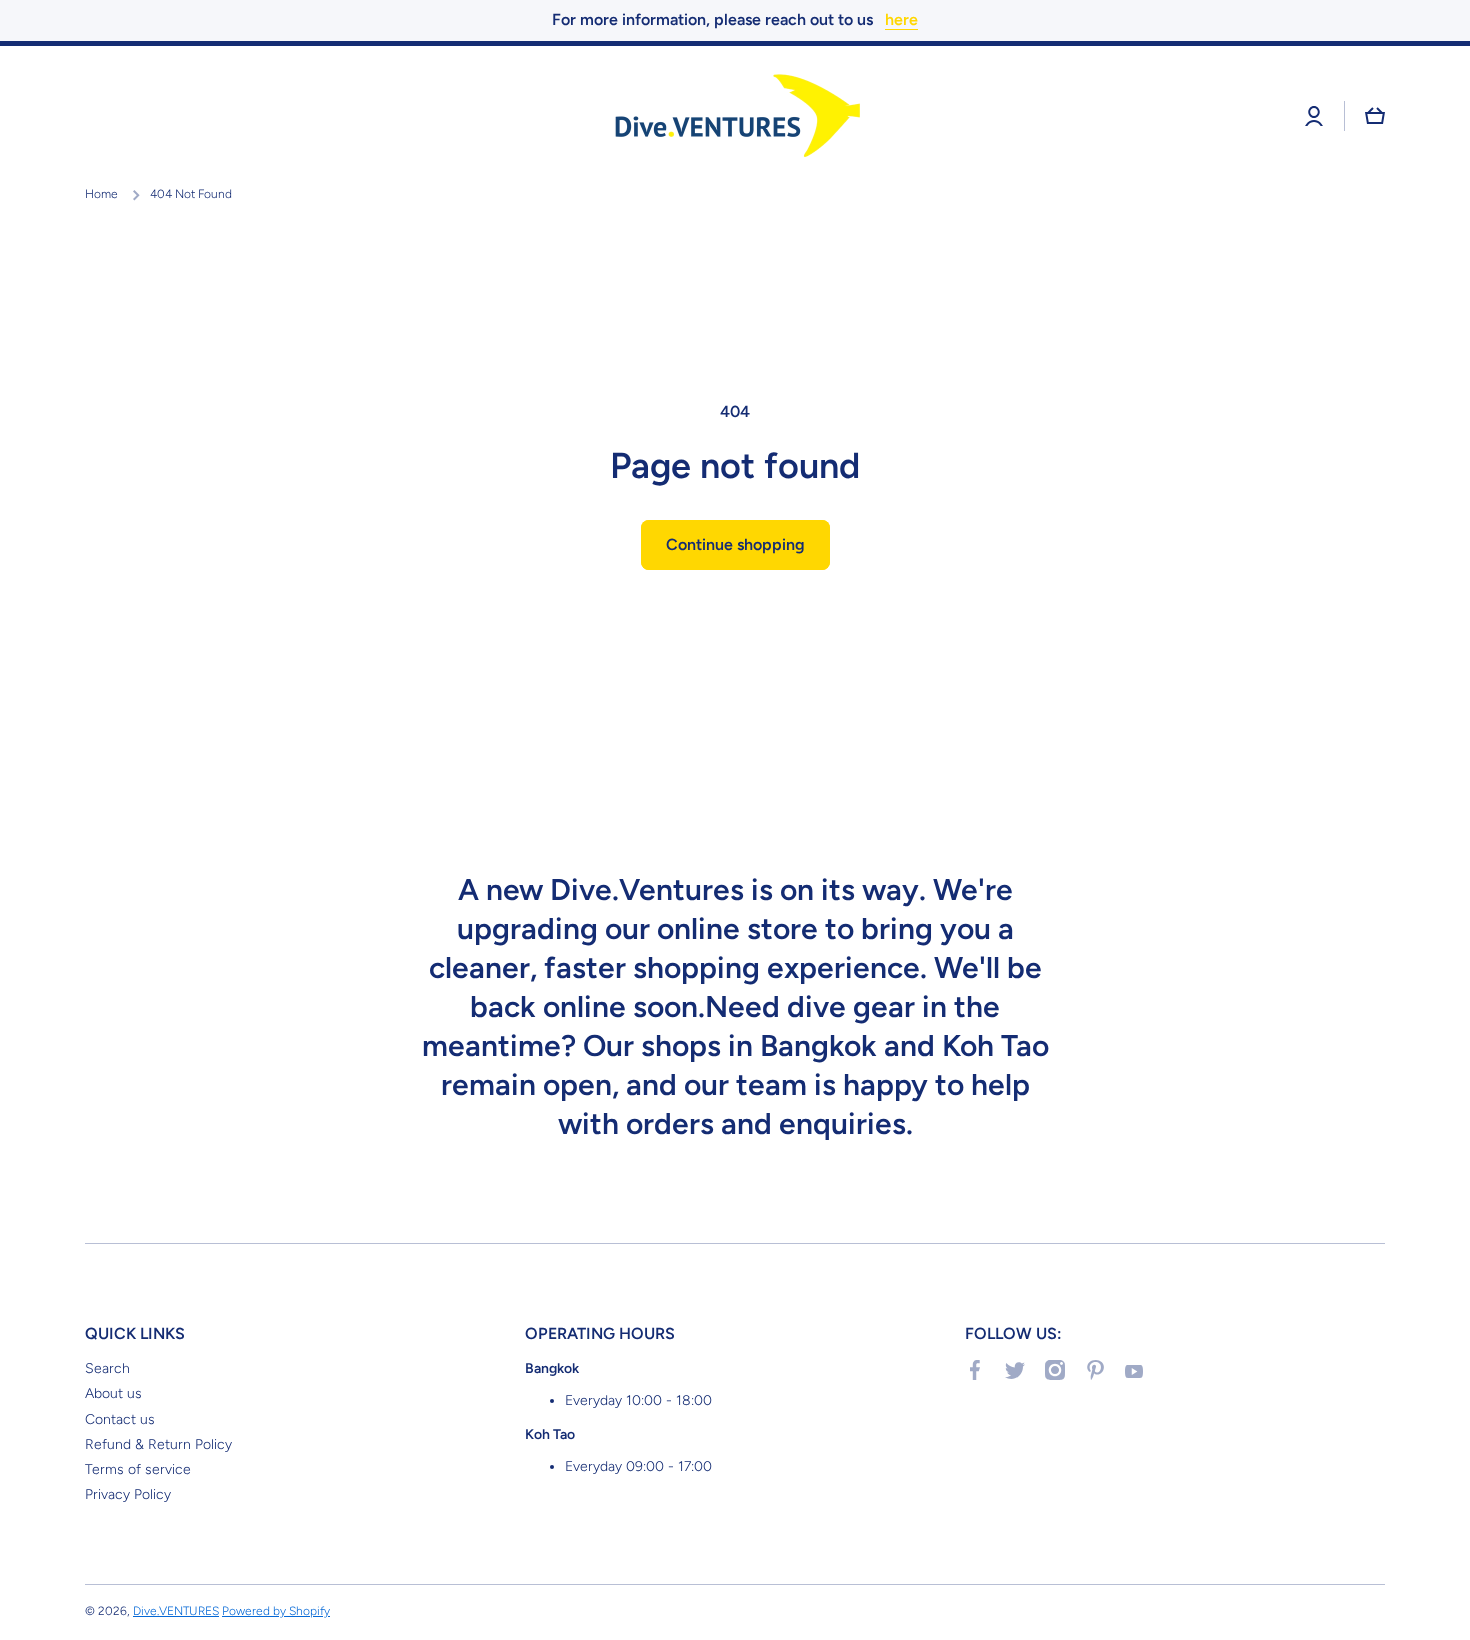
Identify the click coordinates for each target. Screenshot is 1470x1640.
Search (107, 1368)
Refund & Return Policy (158, 1444)
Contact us (120, 1419)
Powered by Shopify (276, 1611)
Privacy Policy (128, 1494)
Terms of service (138, 1469)
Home (101, 194)
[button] (1375, 116)
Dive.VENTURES (176, 1611)
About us (113, 1393)
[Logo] (735, 116)
